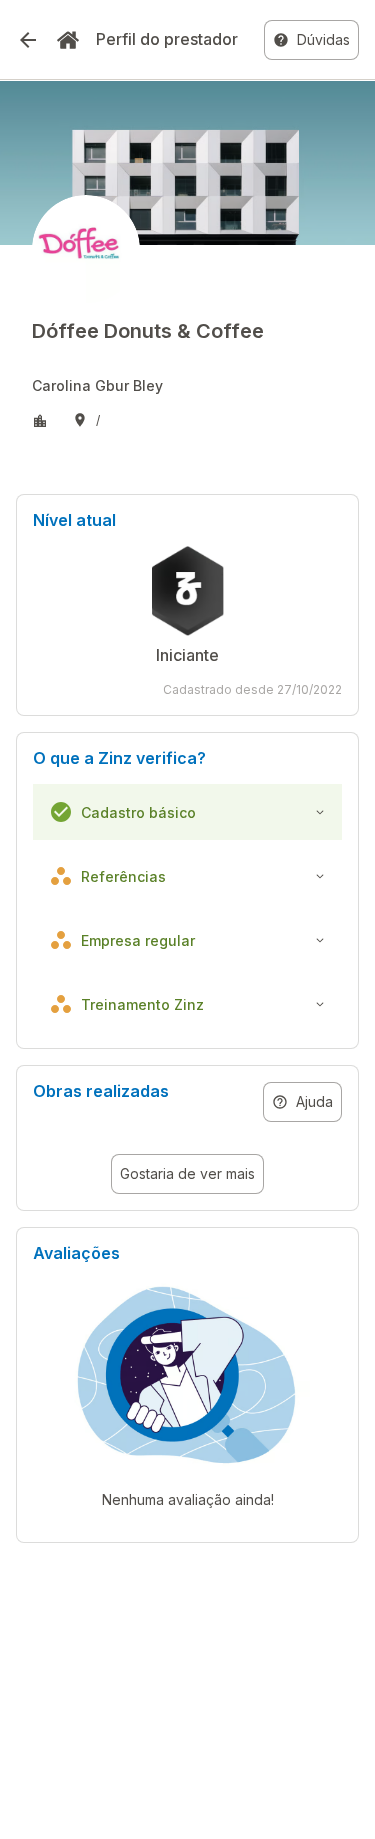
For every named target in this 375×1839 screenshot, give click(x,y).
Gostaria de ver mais (187, 1173)
